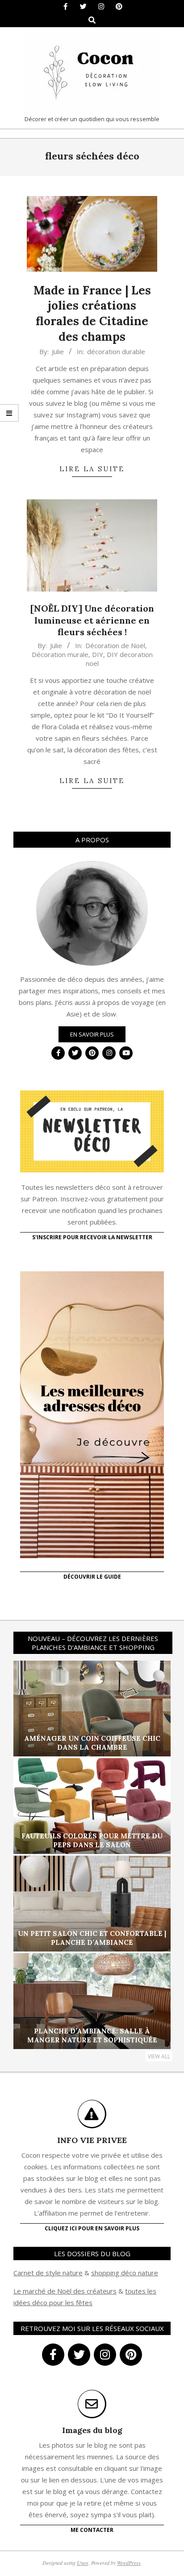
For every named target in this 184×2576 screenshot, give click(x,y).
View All (159, 2056)
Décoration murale (60, 654)
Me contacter (92, 2530)
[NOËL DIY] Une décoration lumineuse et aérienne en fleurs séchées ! (92, 620)
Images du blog (92, 2430)
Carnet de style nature (48, 2273)
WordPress (129, 2563)
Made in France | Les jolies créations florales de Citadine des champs (92, 313)
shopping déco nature (125, 2273)
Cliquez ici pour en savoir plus (92, 2228)
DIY (98, 654)
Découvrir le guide (92, 1577)
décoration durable (116, 351)
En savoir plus (92, 1034)
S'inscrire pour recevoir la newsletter (92, 1237)
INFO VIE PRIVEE (92, 2140)
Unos (83, 2563)
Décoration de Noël (115, 645)
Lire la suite (92, 469)
